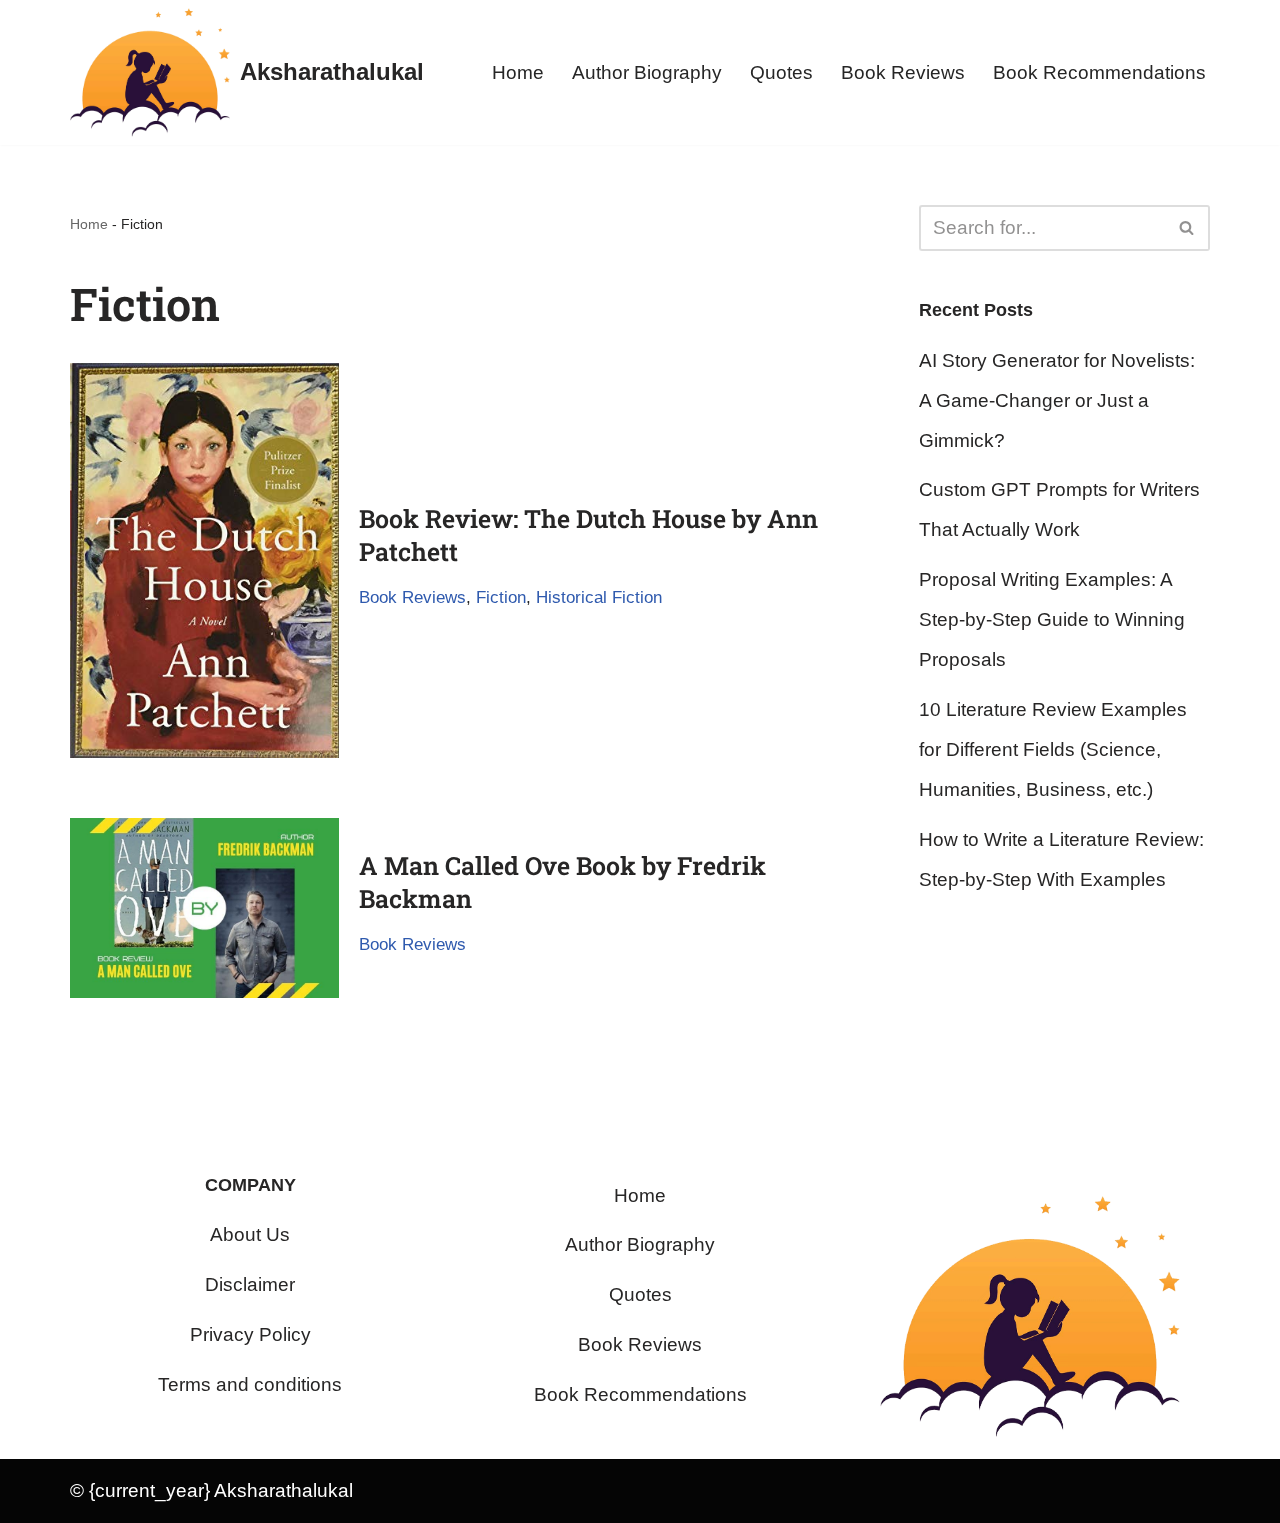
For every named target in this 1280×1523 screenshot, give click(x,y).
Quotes (781, 72)
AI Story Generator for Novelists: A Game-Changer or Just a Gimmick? (1057, 400)
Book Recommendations (1099, 72)
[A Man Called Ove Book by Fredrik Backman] (204, 908)
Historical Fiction (599, 597)
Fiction (501, 597)
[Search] (1187, 228)
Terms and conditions (250, 1384)
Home (518, 72)
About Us (250, 1234)
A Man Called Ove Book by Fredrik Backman (562, 882)
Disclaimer (250, 1284)
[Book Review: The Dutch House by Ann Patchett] (204, 560)
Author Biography (647, 72)
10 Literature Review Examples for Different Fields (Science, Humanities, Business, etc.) (1053, 749)
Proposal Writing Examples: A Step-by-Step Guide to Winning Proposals (1052, 619)
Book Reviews (903, 72)
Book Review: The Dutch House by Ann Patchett (588, 535)
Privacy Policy (250, 1334)
